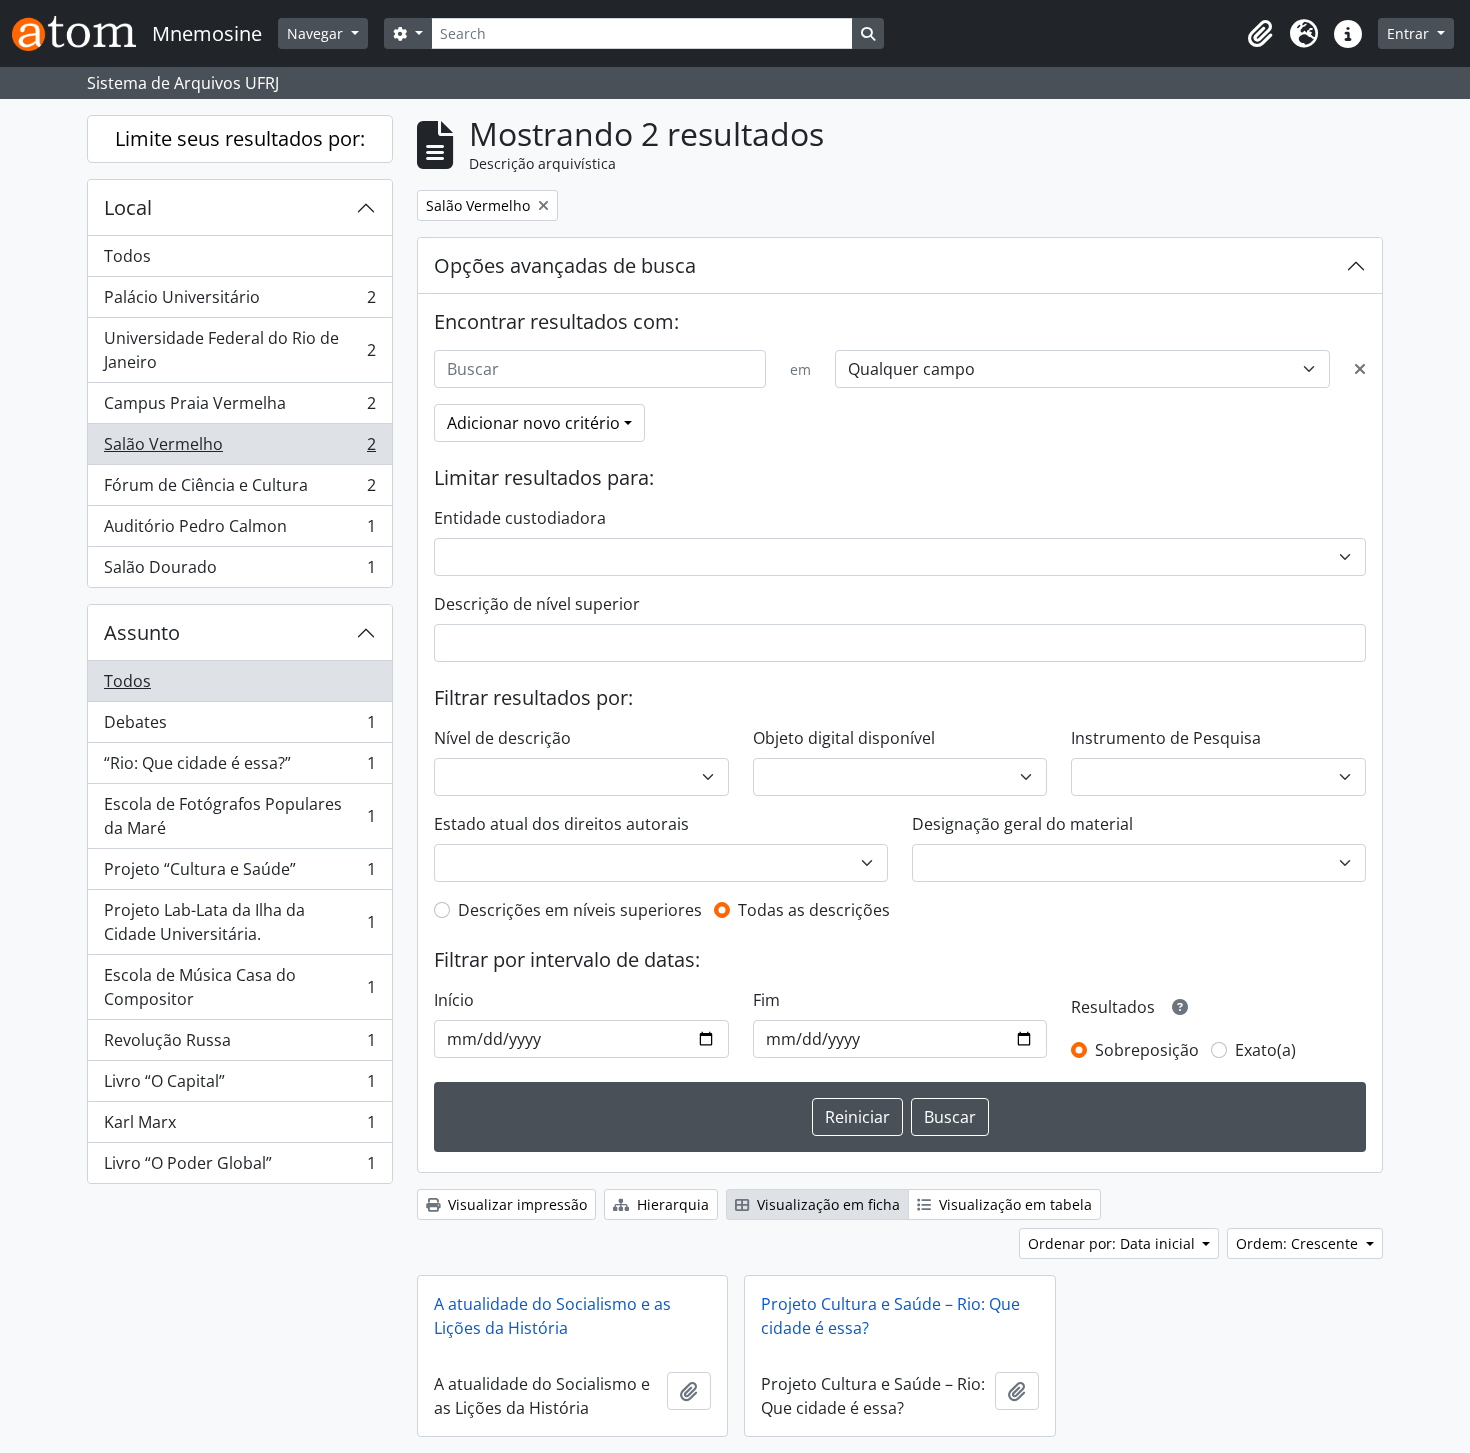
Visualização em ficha (826, 1204)
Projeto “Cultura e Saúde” (239, 874)
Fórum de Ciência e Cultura (239, 490)
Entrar (1410, 33)
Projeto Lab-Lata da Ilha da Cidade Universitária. (239, 922)
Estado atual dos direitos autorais (561, 824)
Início (454, 1000)
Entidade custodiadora (520, 518)
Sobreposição (1147, 1050)
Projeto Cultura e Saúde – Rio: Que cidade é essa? (890, 1316)
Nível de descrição (502, 738)
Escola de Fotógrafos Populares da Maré (239, 816)
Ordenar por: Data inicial (1113, 1243)
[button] (1260, 34)
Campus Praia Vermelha (239, 408)
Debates (239, 727)
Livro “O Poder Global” (239, 1167)
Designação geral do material (1022, 824)
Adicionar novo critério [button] (533, 423)
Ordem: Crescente (1299, 1243)
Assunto (142, 632)
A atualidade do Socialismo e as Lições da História (552, 1316)
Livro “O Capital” (239, 1086)
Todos (127, 256)
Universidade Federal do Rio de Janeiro (239, 350)
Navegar (317, 33)
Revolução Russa (239, 1045)
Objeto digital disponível (844, 738)
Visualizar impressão (515, 1204)
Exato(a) (1265, 1050)
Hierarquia (671, 1204)
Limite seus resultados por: (240, 138)
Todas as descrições (814, 910)
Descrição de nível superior (537, 604)
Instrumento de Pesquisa (1166, 738)
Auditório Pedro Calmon (239, 531)
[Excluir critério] (1360, 369)
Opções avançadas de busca (565, 265)
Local (128, 207)
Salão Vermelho (239, 449)
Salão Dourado (239, 571)
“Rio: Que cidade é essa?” (239, 768)
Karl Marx (239, 1127)
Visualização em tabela (1013, 1204)
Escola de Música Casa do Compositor (239, 987)
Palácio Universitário (239, 302)
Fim (766, 1000)
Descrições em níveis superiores (580, 910)
